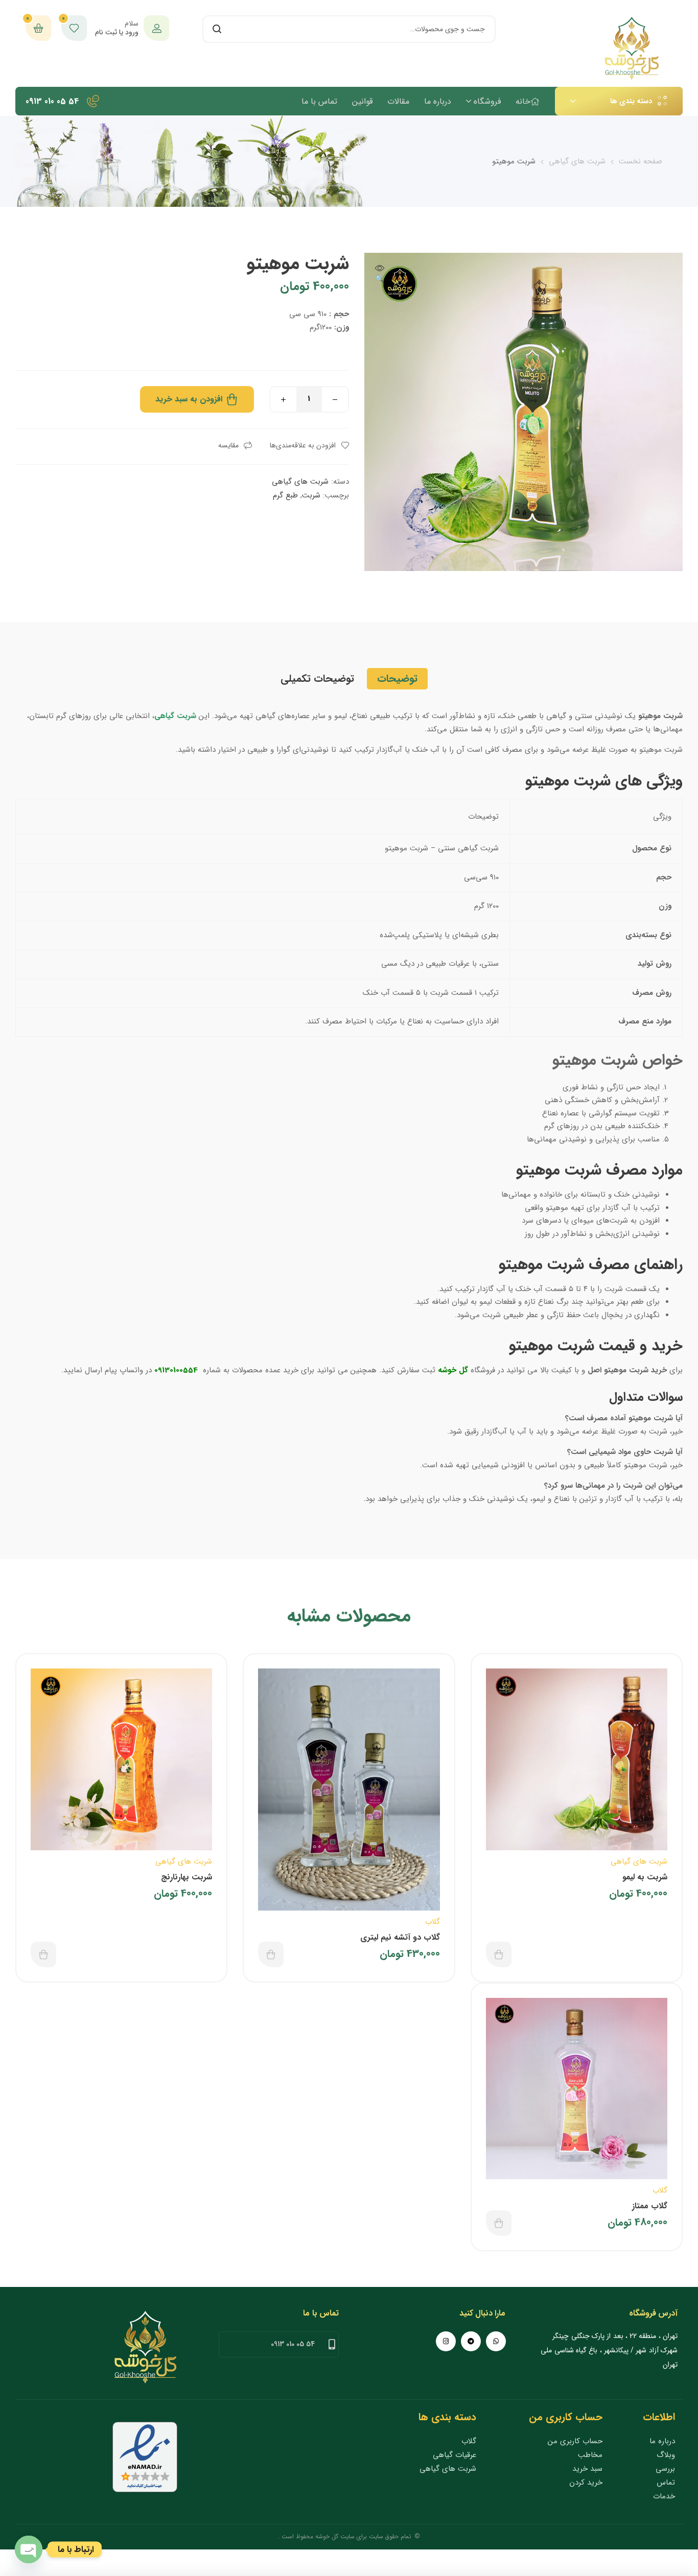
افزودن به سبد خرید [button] (499, 1954)
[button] (380, 275)
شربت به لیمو (645, 1877)
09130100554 (175, 1370)
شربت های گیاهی (577, 161)
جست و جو (216, 29)
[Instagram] (446, 2341)
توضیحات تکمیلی (317, 678)
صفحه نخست (641, 161)
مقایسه (228, 445)
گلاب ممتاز (650, 2206)
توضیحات (397, 678)
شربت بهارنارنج (187, 1877)
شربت (311, 495)
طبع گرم (285, 495)
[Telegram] (471, 2341)
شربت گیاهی (175, 716)
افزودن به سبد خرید (189, 399)
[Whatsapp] (496, 2341)
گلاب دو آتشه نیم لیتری (400, 1937)
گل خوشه (453, 1370)
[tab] (397, 679)
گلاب (433, 1922)
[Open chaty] (29, 2549)
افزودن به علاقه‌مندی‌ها (303, 445)
